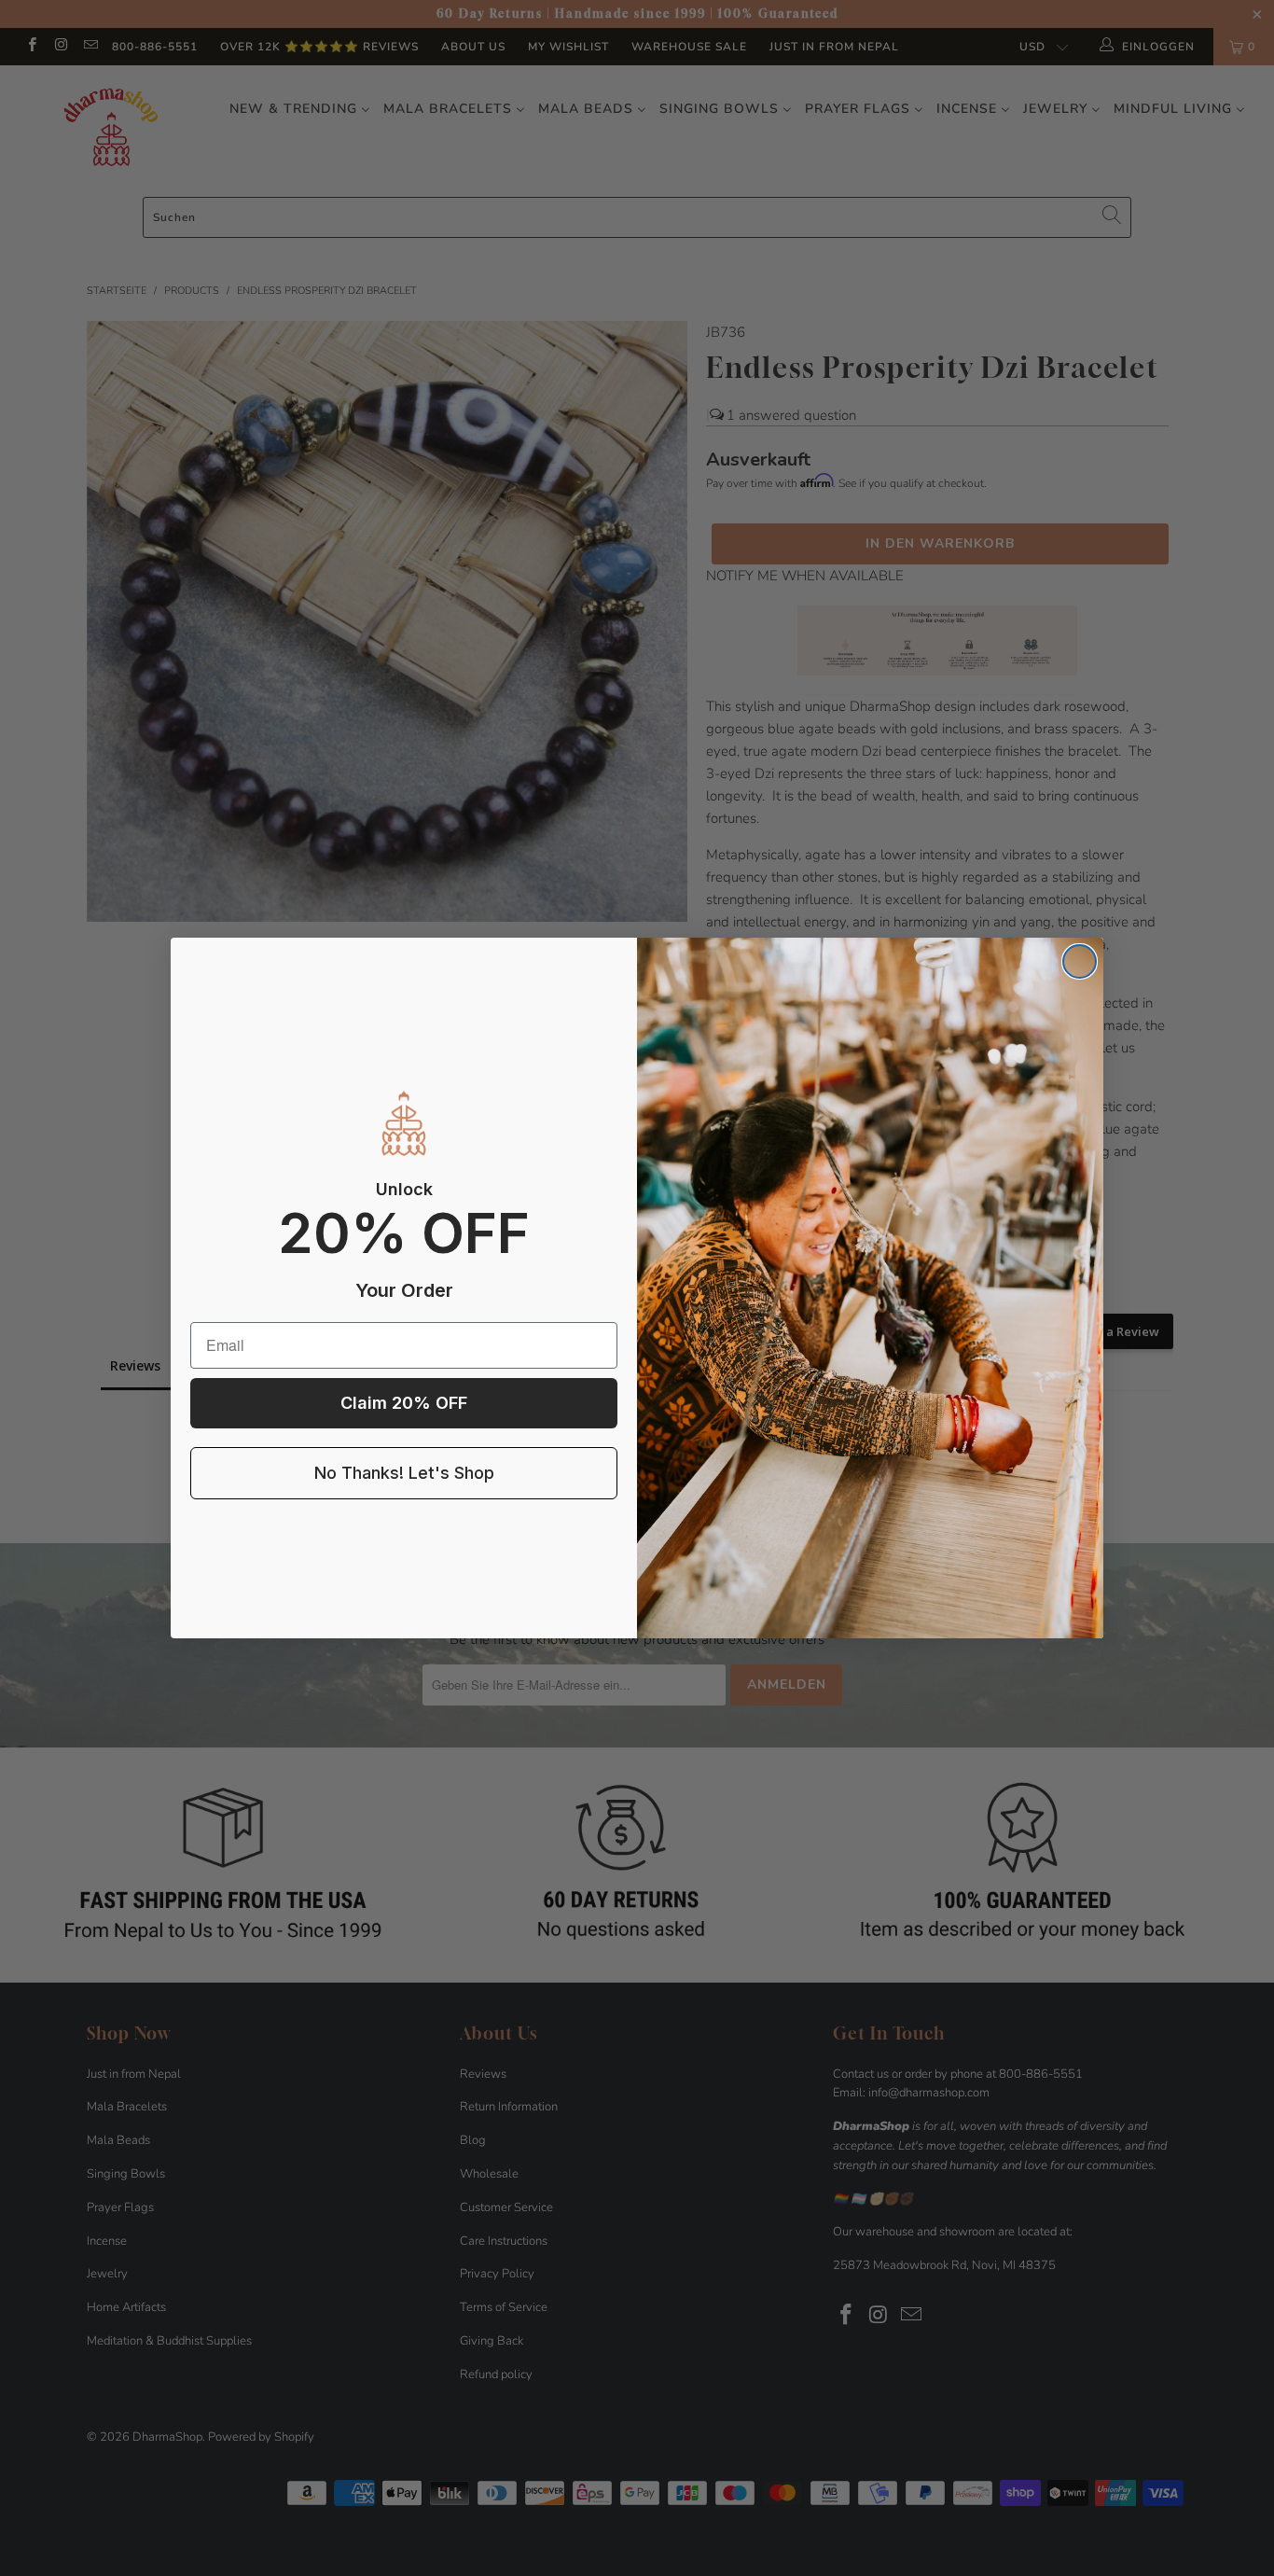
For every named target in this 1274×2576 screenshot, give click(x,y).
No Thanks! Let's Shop (404, 1473)
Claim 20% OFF (404, 1403)
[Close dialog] (1080, 961)
